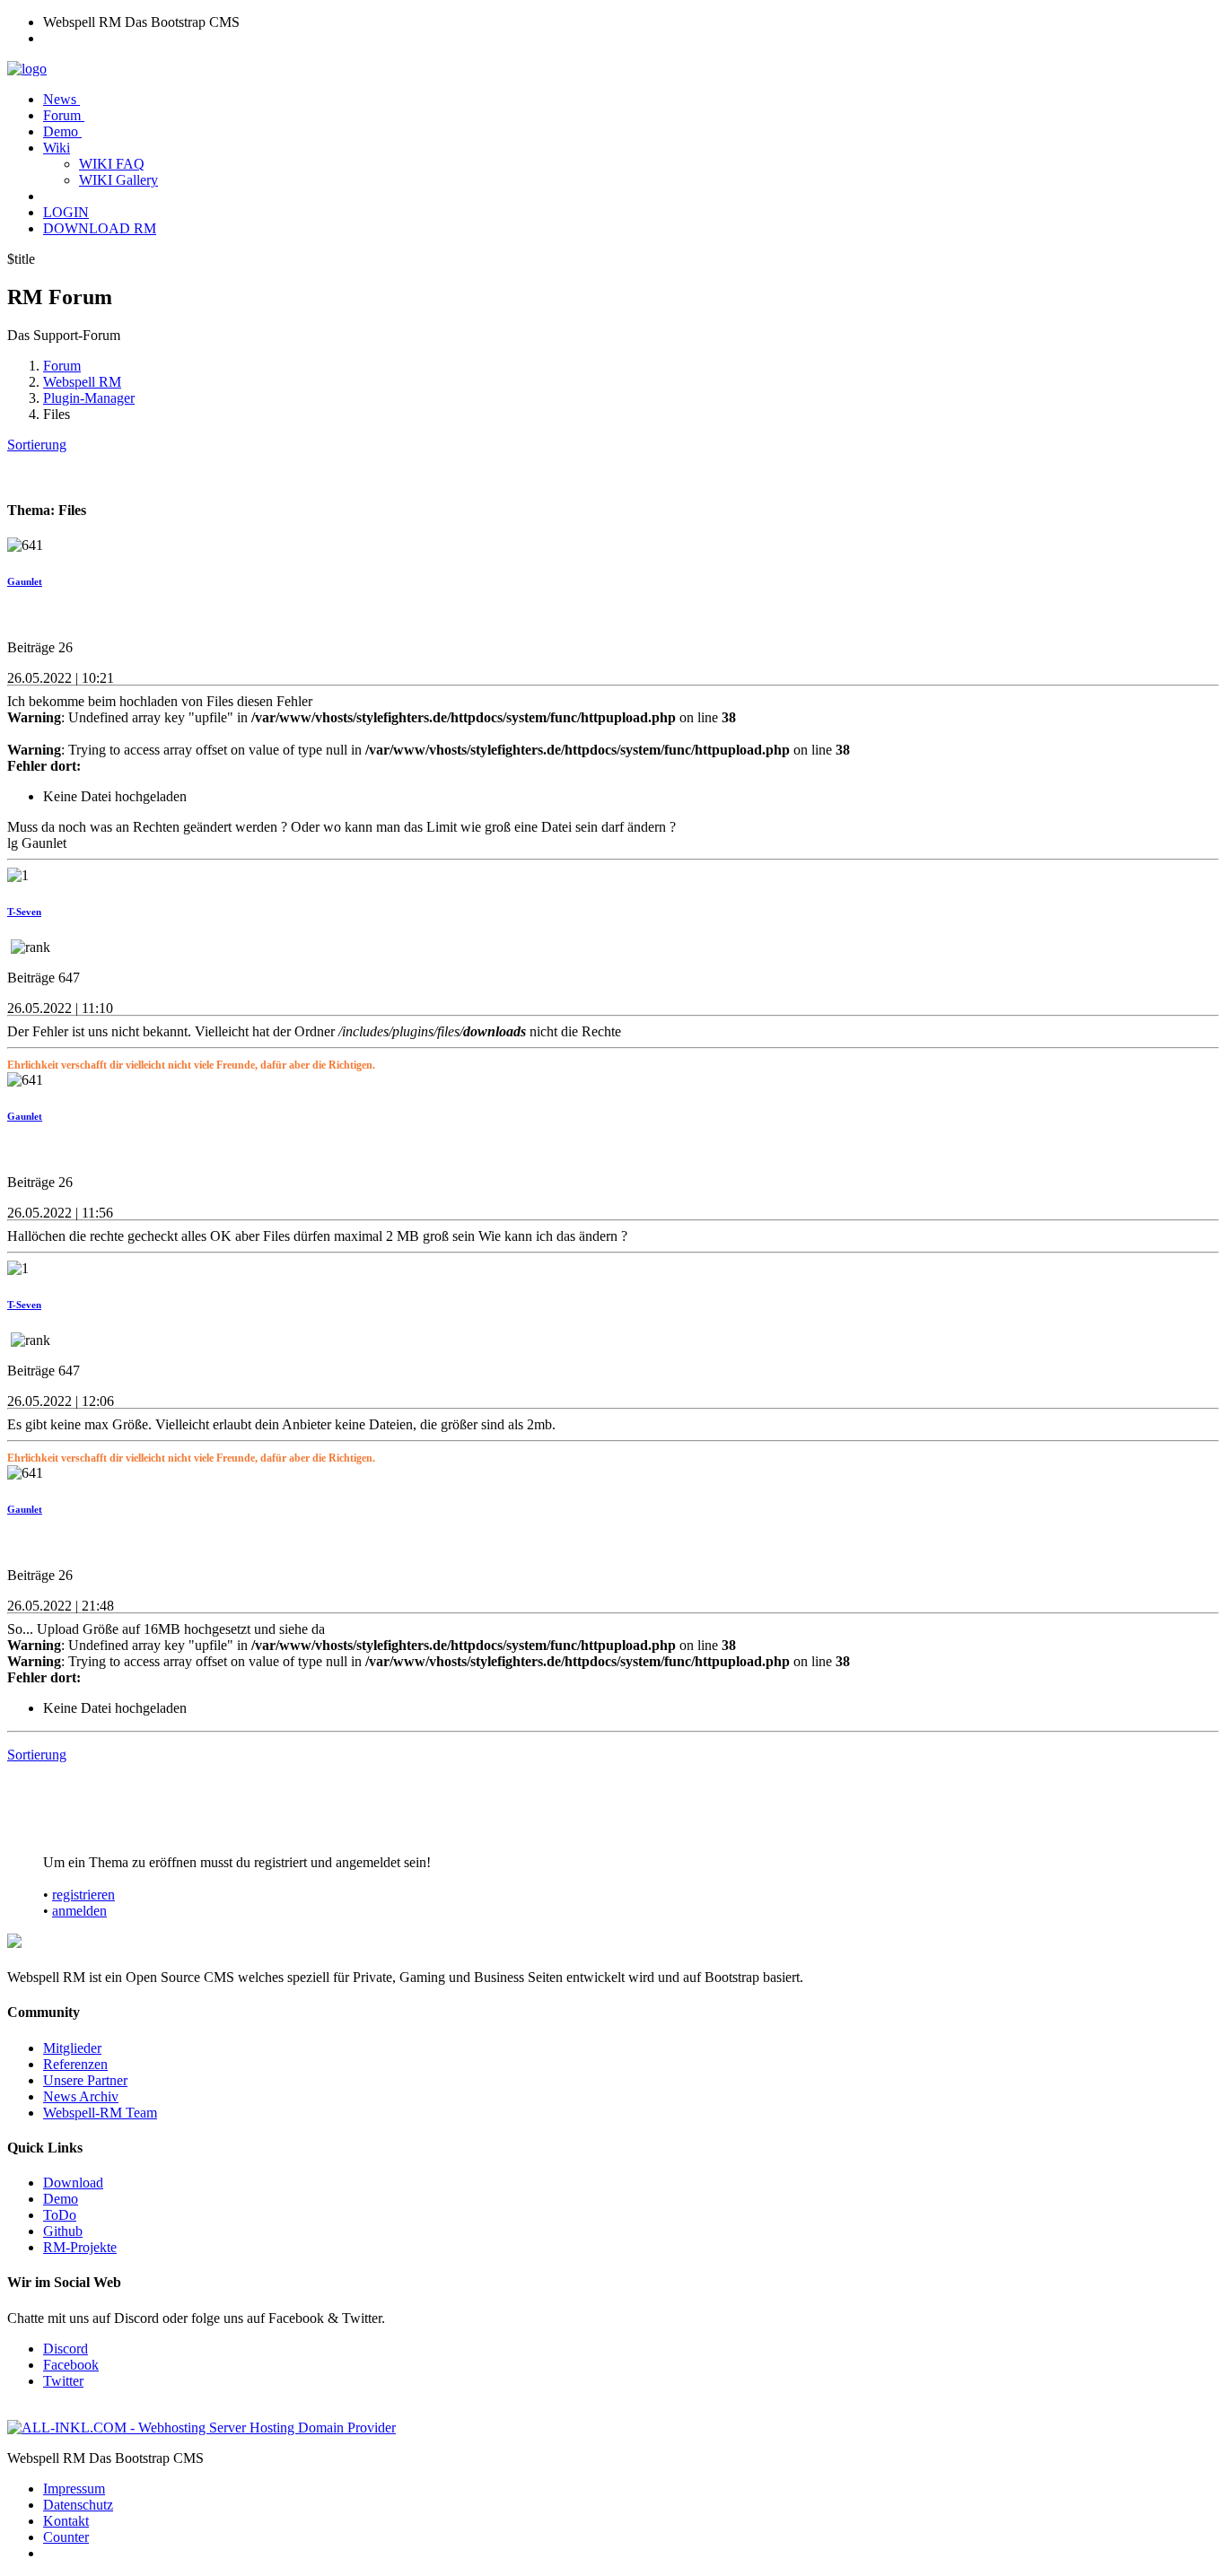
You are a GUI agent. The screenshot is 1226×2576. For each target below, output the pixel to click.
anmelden (79, 1911)
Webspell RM (82, 382)
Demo (62, 131)
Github (63, 2231)
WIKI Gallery (118, 180)
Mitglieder (72, 2048)
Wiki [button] (57, 148)
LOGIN (66, 212)
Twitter (63, 2381)
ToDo (60, 2215)
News (61, 99)
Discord (66, 2349)
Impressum (74, 2489)
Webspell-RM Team (100, 2113)
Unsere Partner (85, 2080)
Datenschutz (78, 2505)
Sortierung (37, 445)
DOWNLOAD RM (100, 228)
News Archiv (81, 2096)
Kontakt (66, 2521)
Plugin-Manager (89, 398)
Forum (64, 115)
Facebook (71, 2365)
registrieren (83, 1895)
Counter (66, 2537)
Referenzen (75, 2064)
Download (73, 2183)
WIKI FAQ (112, 164)
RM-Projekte (80, 2247)
